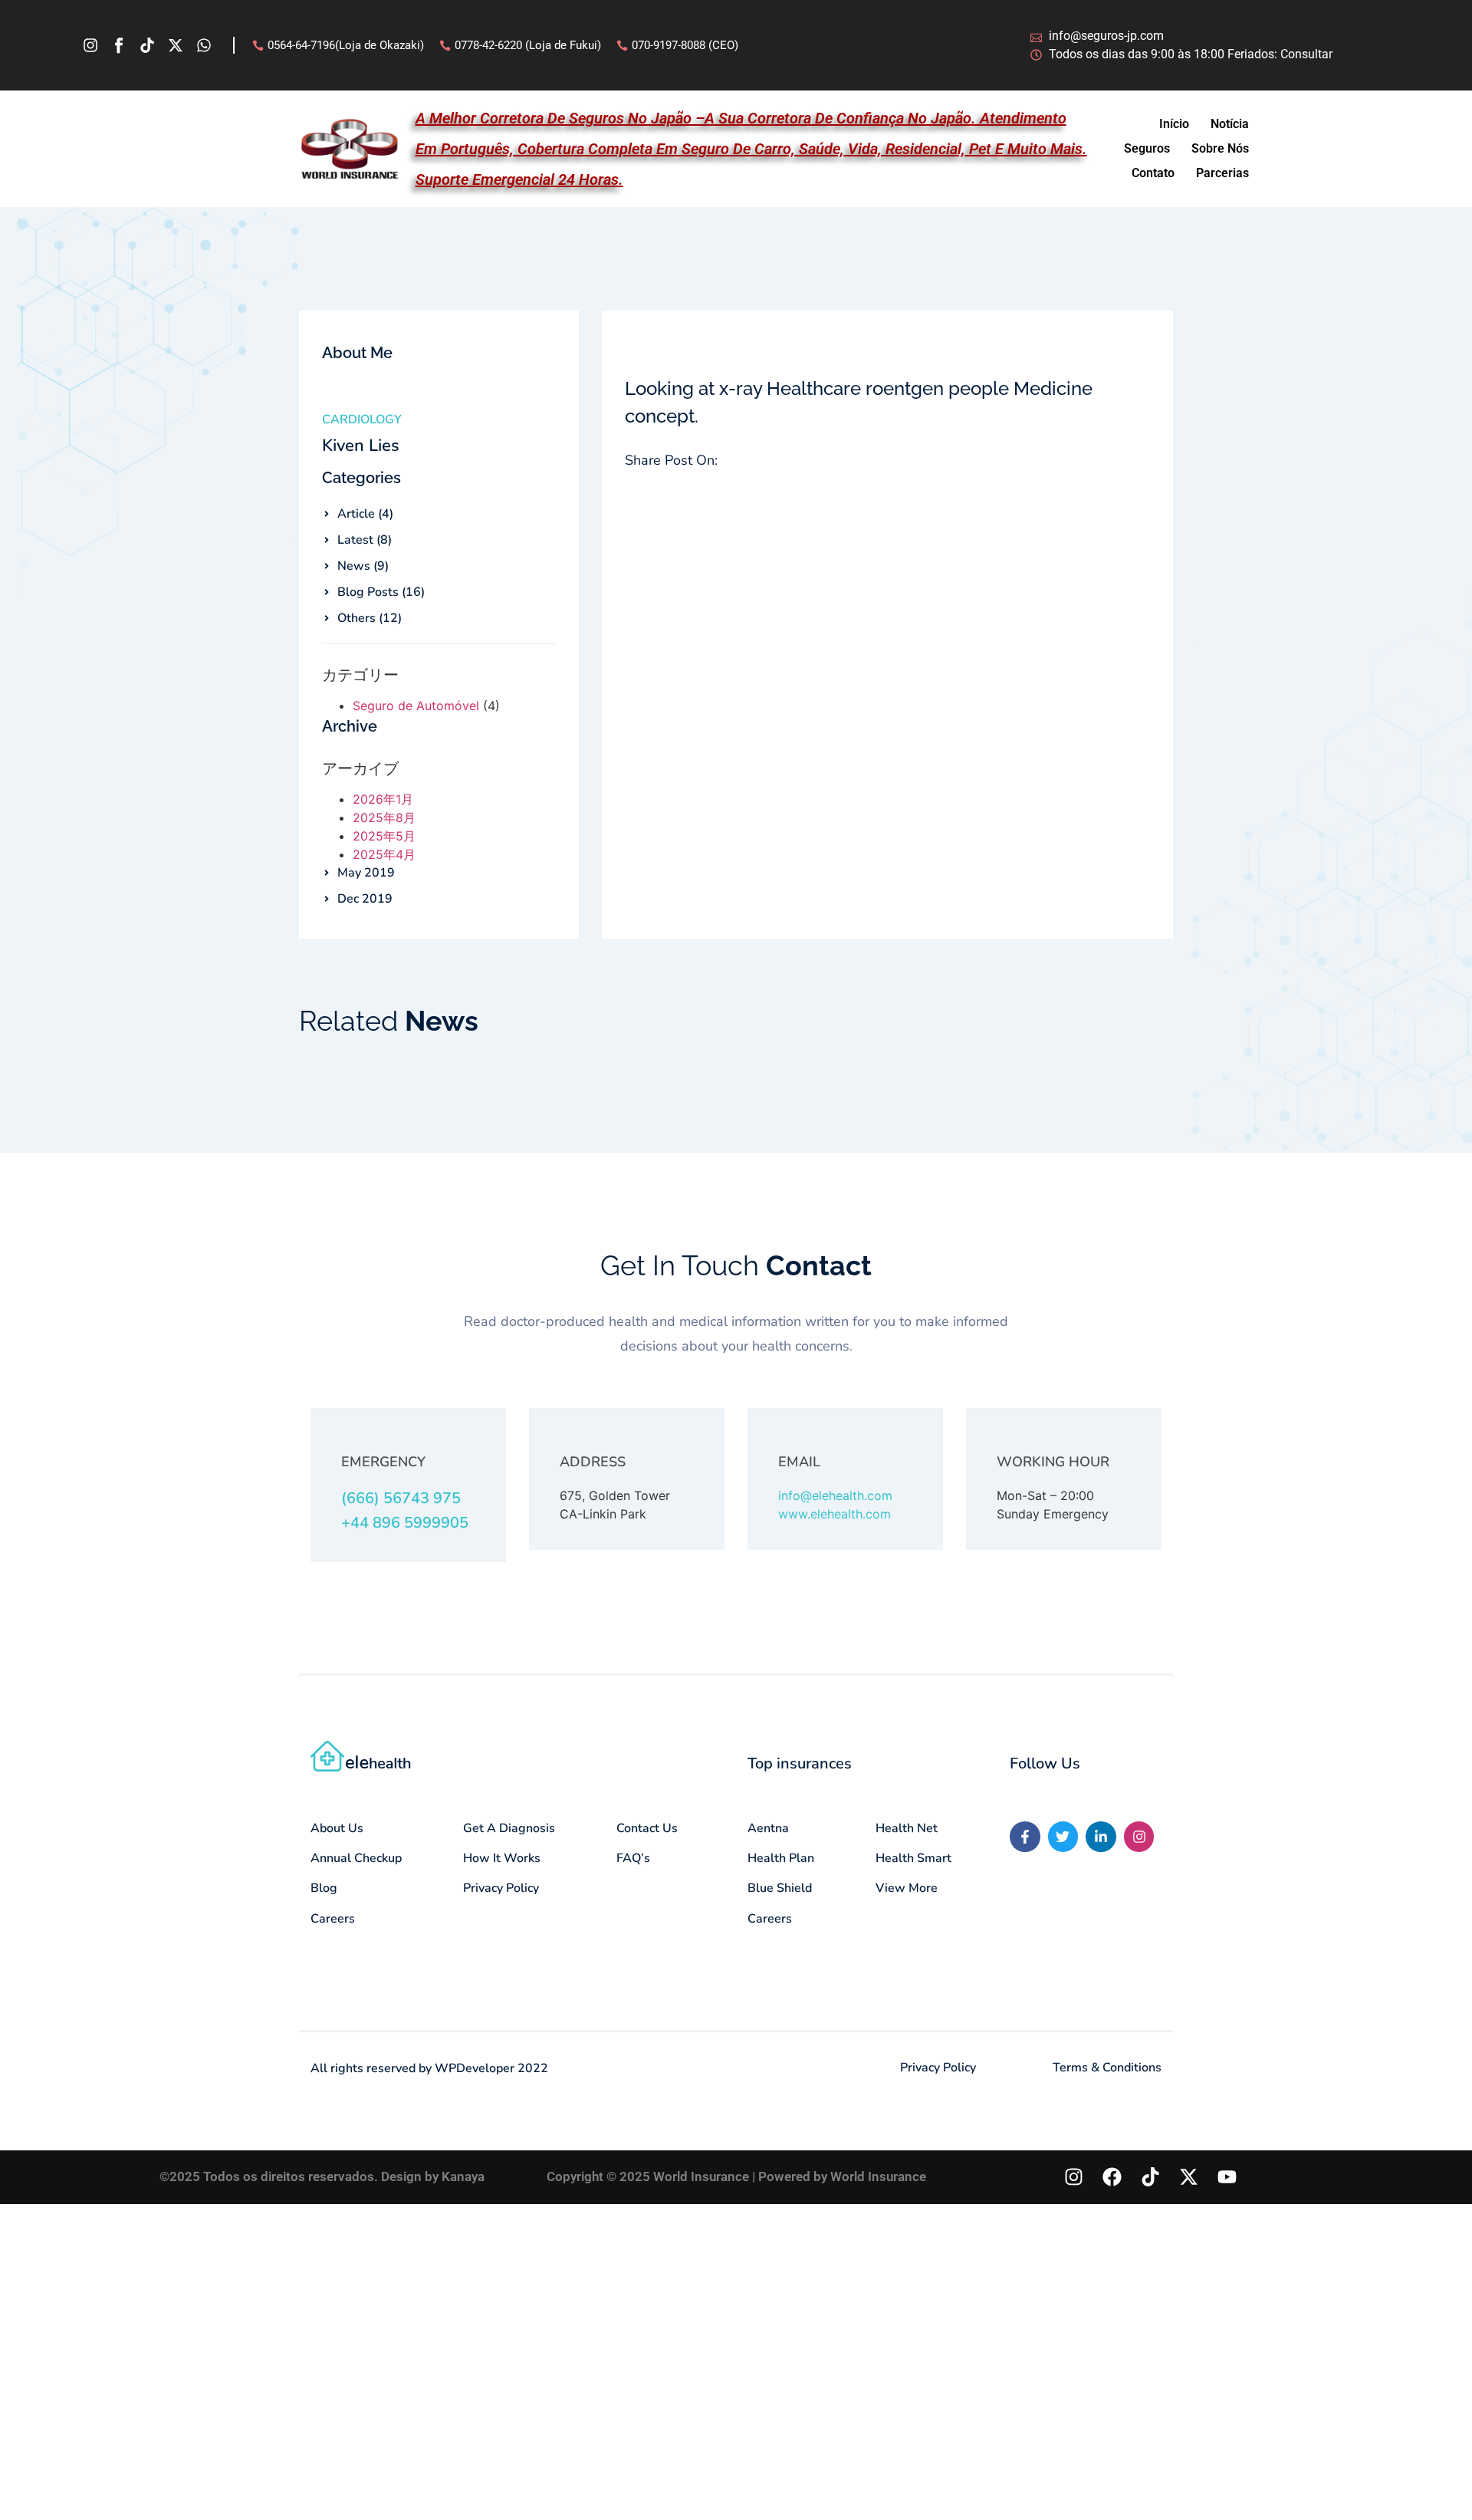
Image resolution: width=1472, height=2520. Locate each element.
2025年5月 (384, 836)
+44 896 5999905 (405, 1523)
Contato (1153, 173)
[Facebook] (1112, 2177)
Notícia (1230, 124)
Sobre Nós (1220, 148)
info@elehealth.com (835, 1495)
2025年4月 (384, 854)
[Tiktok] (147, 45)
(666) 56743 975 (401, 1498)
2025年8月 (384, 818)
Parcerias (1222, 173)
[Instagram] (90, 45)
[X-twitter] (176, 45)
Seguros (1147, 148)
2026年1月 (383, 799)
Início (1174, 124)
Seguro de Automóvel (416, 706)
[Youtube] (1227, 2177)
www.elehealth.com (835, 1514)
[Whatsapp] (204, 45)
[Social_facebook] (119, 45)
